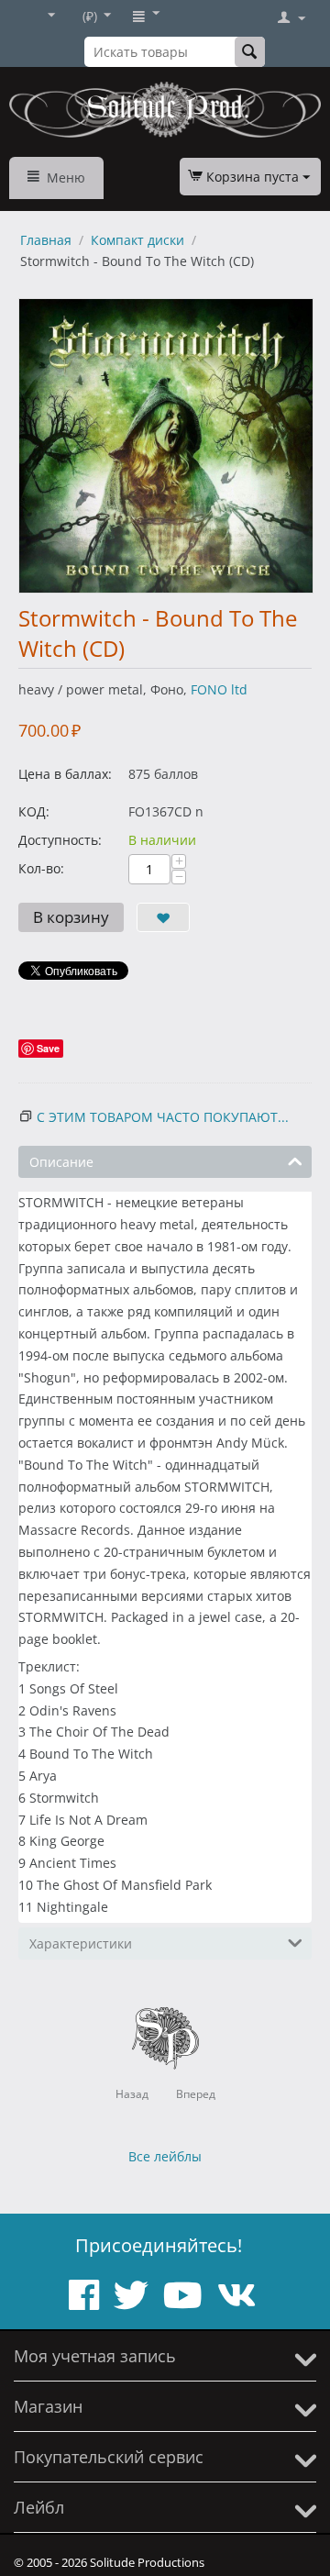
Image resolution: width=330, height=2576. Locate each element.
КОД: (34, 811)
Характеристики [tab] (81, 1943)
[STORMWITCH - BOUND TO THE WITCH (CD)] (166, 446)
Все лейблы (165, 2156)
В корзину (71, 917)
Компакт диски (137, 240)
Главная (46, 240)
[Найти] (250, 52)
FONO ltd (219, 689)
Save (48, 1048)
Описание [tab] (61, 1162)
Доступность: (60, 840)
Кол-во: (41, 868)
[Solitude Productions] (165, 110)
